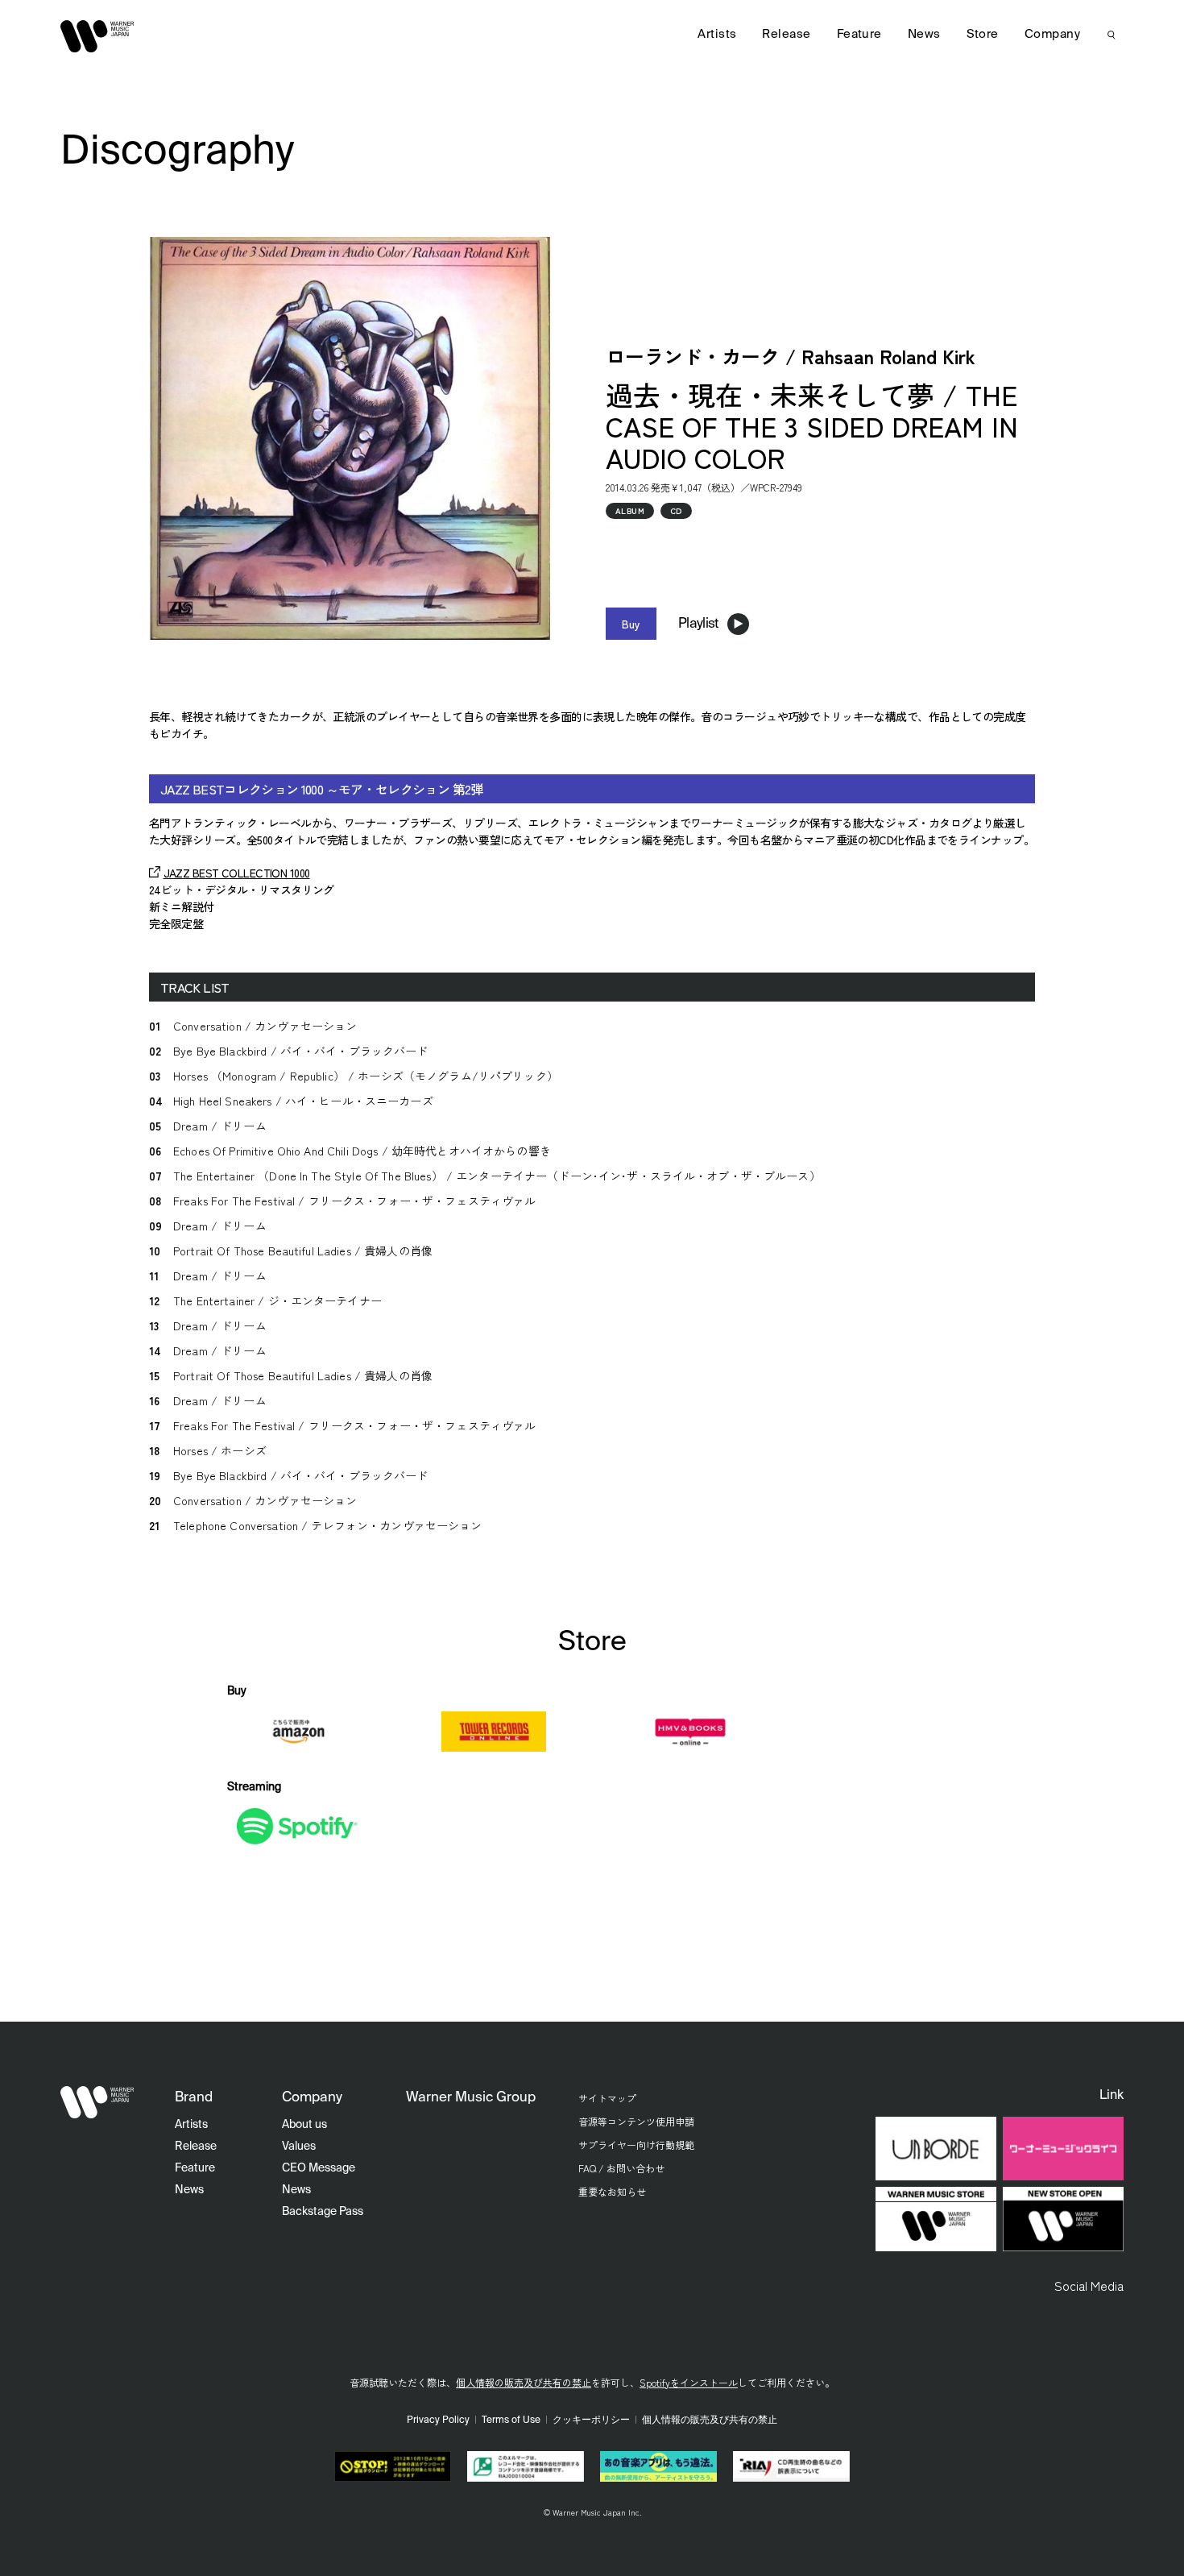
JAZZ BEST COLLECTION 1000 (237, 873)
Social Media (1089, 2285)
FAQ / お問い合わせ (621, 2168)
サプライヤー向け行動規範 (636, 2145)
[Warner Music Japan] (97, 2102)
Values (299, 2147)
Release (786, 34)
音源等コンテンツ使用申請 (636, 2121)
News (924, 34)
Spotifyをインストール (689, 2382)
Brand (194, 2098)
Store (983, 34)
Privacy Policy (438, 2420)
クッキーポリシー (591, 2420)
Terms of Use (511, 2420)
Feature (859, 34)
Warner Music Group (471, 2098)
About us (304, 2125)
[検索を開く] (1112, 35)
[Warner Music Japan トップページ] (97, 36)
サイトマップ (607, 2098)
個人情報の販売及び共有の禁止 (524, 2382)
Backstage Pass (323, 2212)
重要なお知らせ (612, 2191)
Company (1052, 34)
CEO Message (319, 2168)
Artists (717, 34)
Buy (631, 624)
